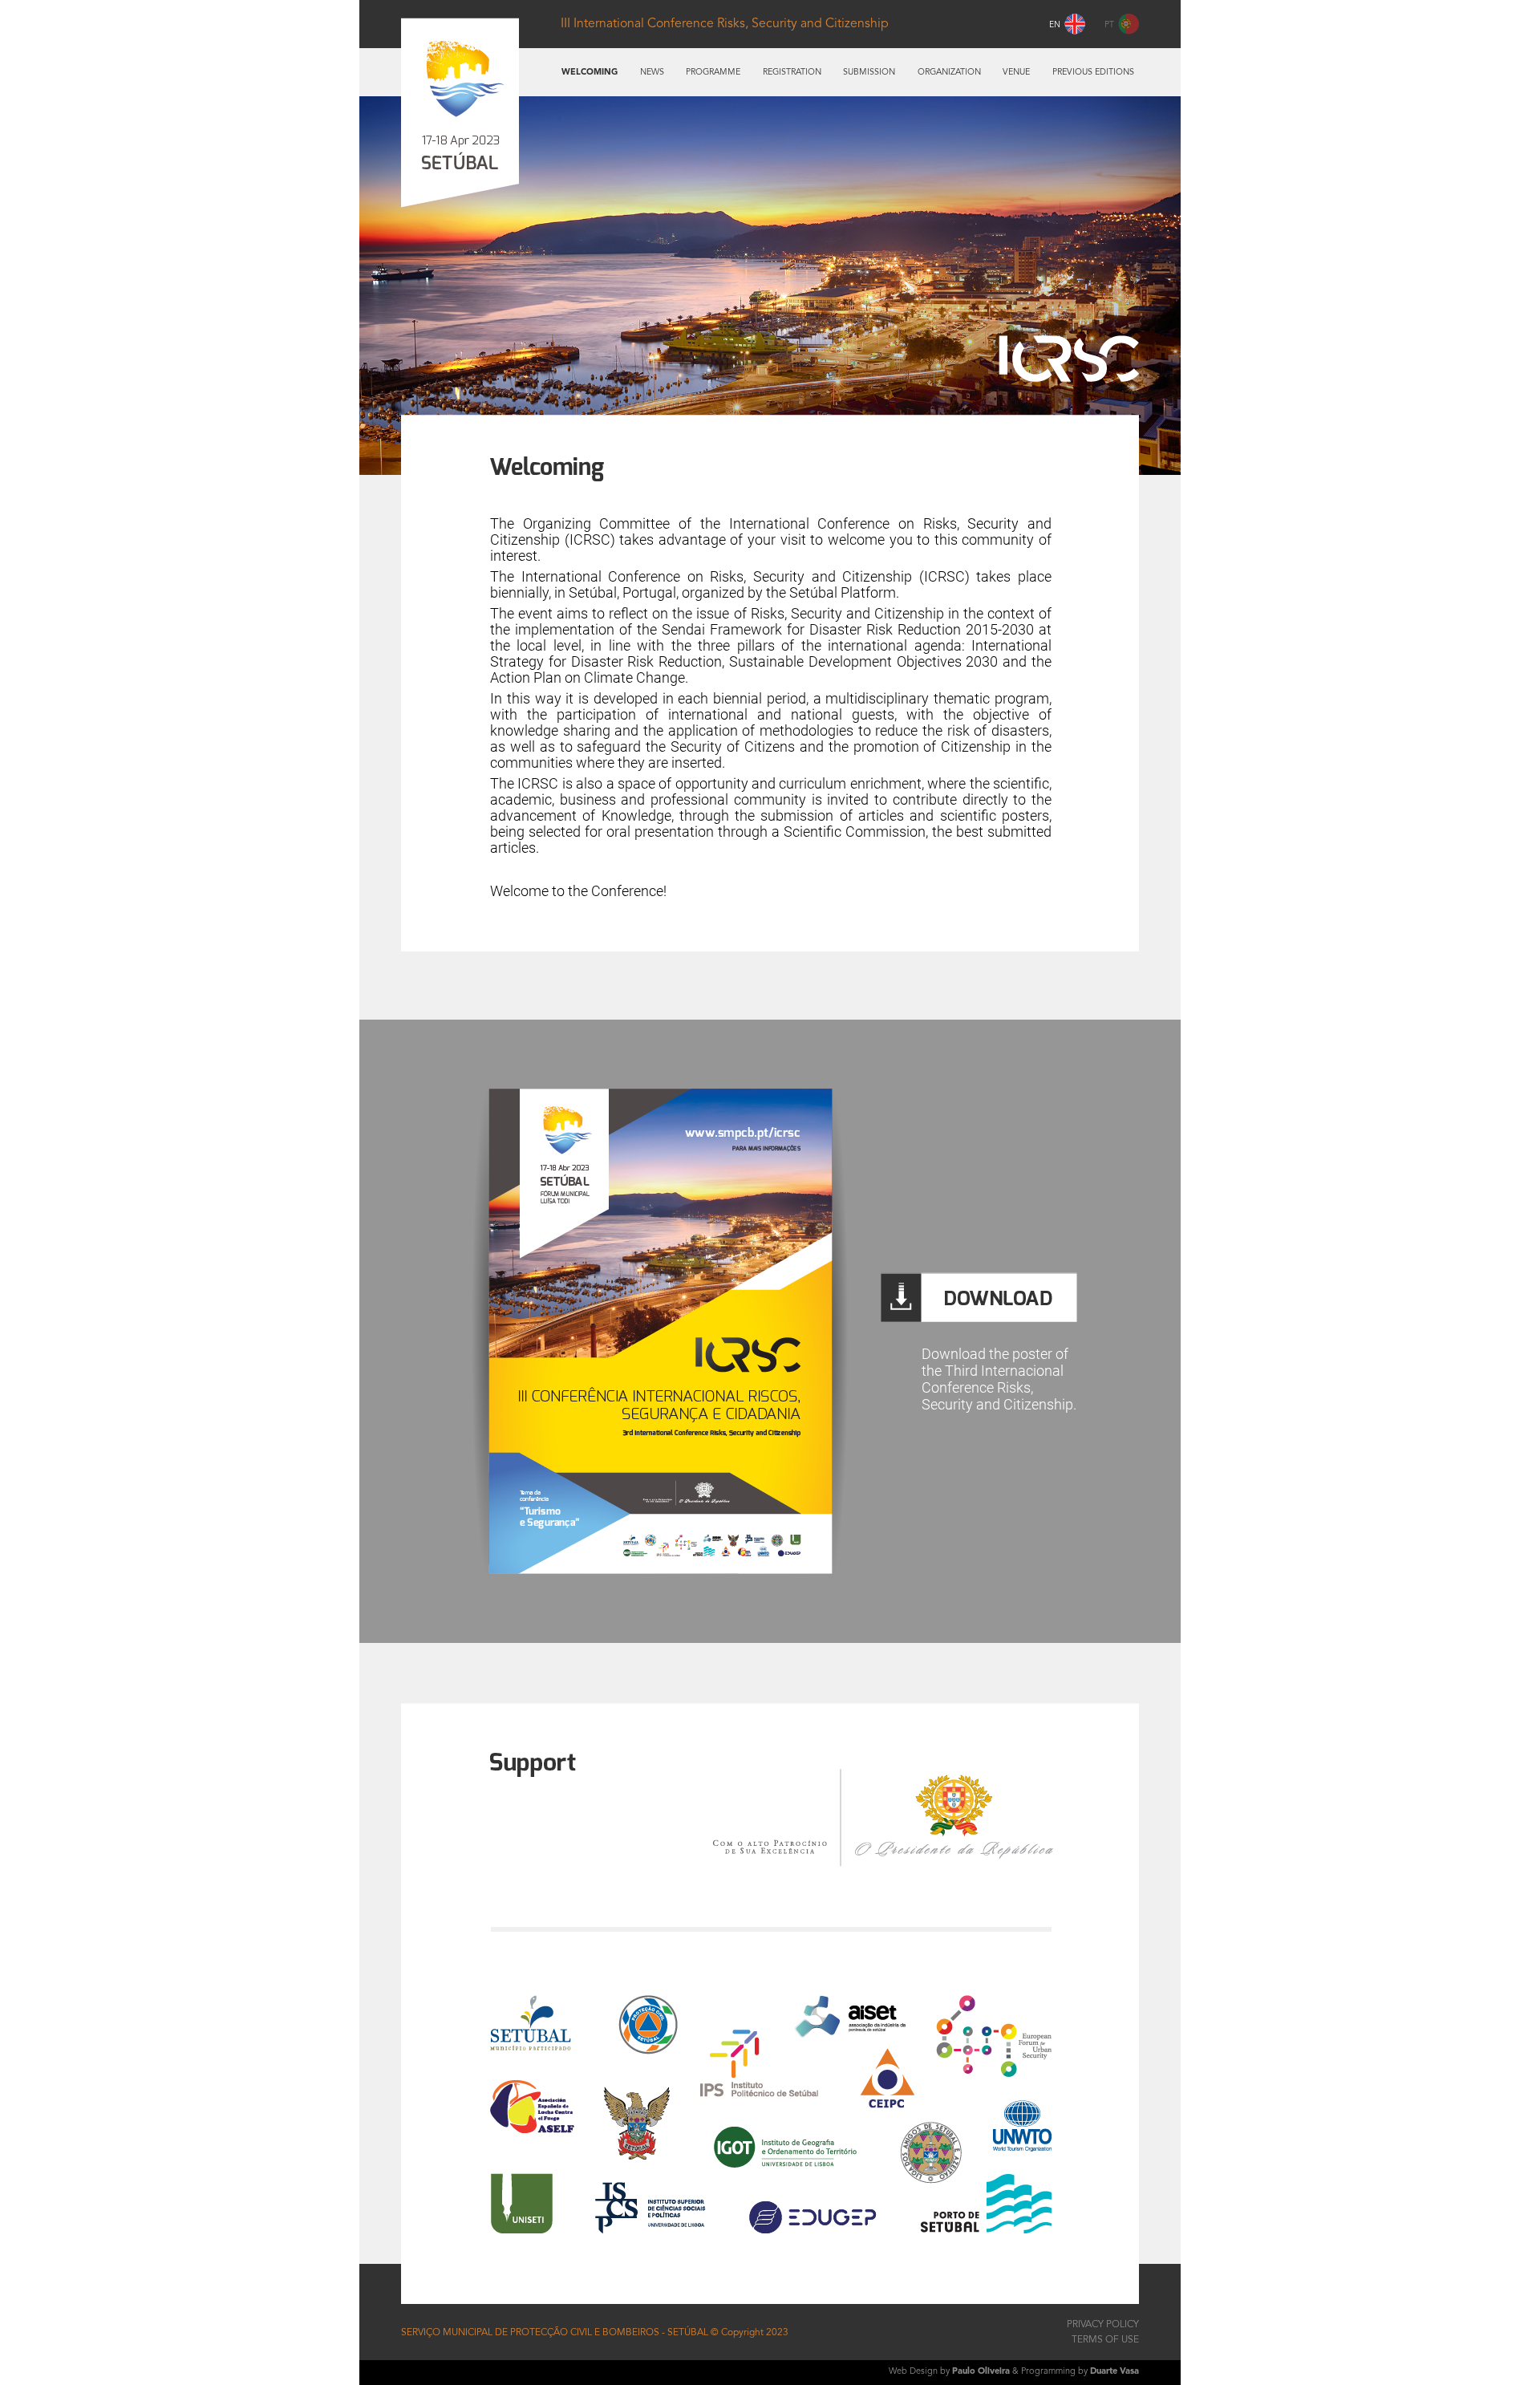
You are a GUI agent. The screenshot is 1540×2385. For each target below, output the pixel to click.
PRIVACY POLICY (1103, 2325)
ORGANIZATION (949, 73)
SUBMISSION (869, 73)
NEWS (652, 73)
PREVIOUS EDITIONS (1093, 73)
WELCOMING (590, 73)
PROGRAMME (713, 73)
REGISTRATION (792, 73)
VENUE (1016, 73)
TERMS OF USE (1105, 2340)
